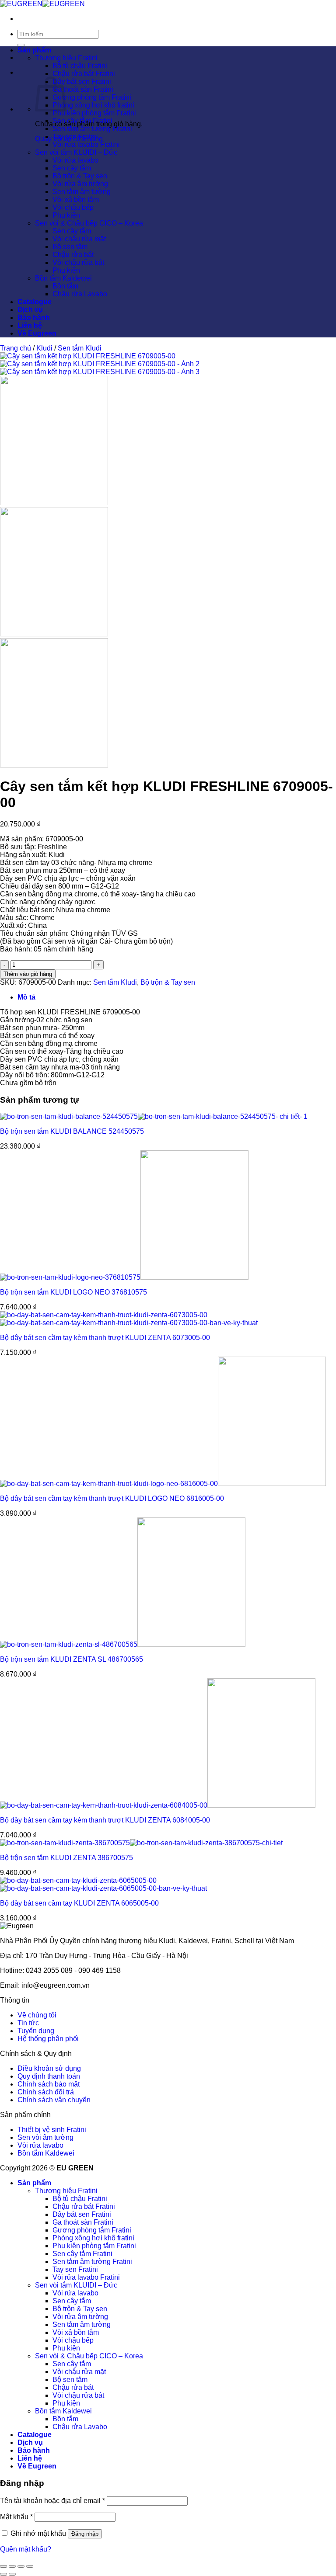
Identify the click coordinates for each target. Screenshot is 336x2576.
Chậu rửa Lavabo (80, 294)
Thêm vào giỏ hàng (28, 974)
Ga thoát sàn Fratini (83, 89)
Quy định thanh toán (49, 2076)
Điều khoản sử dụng (49, 2068)
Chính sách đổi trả (46, 2092)
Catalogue (35, 302)
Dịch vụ (30, 310)
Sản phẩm (34, 50)
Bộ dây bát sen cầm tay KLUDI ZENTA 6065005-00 (79, 1903)
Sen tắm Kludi (80, 348)
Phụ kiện (66, 215)
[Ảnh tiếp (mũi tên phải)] (12, 2574)
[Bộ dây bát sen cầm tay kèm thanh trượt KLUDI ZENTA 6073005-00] (129, 1319)
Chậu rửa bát (73, 255)
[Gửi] (21, 45)
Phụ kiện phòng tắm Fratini (94, 113)
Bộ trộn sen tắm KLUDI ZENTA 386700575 (66, 1858)
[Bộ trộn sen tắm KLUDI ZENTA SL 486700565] (123, 1644)
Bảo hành (34, 318)
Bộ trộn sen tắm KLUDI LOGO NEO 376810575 (73, 1292)
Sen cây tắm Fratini (82, 121)
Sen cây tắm (72, 168)
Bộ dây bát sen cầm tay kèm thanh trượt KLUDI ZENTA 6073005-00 (105, 1338)
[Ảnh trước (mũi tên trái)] (3, 2574)
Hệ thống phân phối (48, 2039)
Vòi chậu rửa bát (78, 262)
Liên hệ (30, 325)
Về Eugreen (37, 333)
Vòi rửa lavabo (75, 160)
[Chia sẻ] (21, 2566)
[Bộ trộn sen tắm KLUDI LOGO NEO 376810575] (124, 1277)
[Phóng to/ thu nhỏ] (3, 2566)
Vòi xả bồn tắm (76, 200)
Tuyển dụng (36, 2031)
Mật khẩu (16, 2517)
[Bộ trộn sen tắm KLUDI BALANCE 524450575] (154, 1116)
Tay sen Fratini (75, 137)
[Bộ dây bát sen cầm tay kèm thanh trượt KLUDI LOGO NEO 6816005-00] (163, 1484)
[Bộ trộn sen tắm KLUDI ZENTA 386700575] (141, 1843)
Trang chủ (16, 348)
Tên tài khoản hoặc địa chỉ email (52, 2501)
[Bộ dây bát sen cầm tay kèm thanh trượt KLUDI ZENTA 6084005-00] (158, 1805)
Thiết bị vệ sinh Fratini (52, 2130)
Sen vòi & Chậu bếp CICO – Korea (89, 223)
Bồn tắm (65, 286)
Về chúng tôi (37, 2015)
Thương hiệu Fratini (66, 58)
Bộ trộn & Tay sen (80, 176)
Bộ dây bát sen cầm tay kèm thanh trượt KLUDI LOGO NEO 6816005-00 (112, 1498)
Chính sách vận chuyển (54, 2100)
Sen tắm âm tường (82, 192)
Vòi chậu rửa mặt (79, 239)
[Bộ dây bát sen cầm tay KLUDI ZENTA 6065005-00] (103, 1884)
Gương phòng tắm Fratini (92, 97)
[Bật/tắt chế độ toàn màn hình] (12, 2566)
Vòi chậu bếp (73, 207)
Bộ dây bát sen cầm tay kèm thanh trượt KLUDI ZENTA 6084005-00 (105, 1820)
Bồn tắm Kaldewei (63, 278)
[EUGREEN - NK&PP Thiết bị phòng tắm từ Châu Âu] (42, 4)
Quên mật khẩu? (26, 2549)
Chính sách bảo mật (49, 2084)
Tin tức (28, 2023)
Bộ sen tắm (70, 247)
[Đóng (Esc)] (30, 2566)
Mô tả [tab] (26, 997)
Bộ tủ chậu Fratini (80, 66)
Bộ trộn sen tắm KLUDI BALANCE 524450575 (72, 1131)
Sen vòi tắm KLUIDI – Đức (76, 152)
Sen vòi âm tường (45, 2137)
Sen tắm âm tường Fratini (92, 129)
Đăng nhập (85, 2534)
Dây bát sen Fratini (82, 82)
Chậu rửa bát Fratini (84, 74)
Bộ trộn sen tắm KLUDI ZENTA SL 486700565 (72, 1659)
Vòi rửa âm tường (80, 184)
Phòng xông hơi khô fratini (93, 105)
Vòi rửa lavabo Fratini (86, 144)
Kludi (44, 348)
